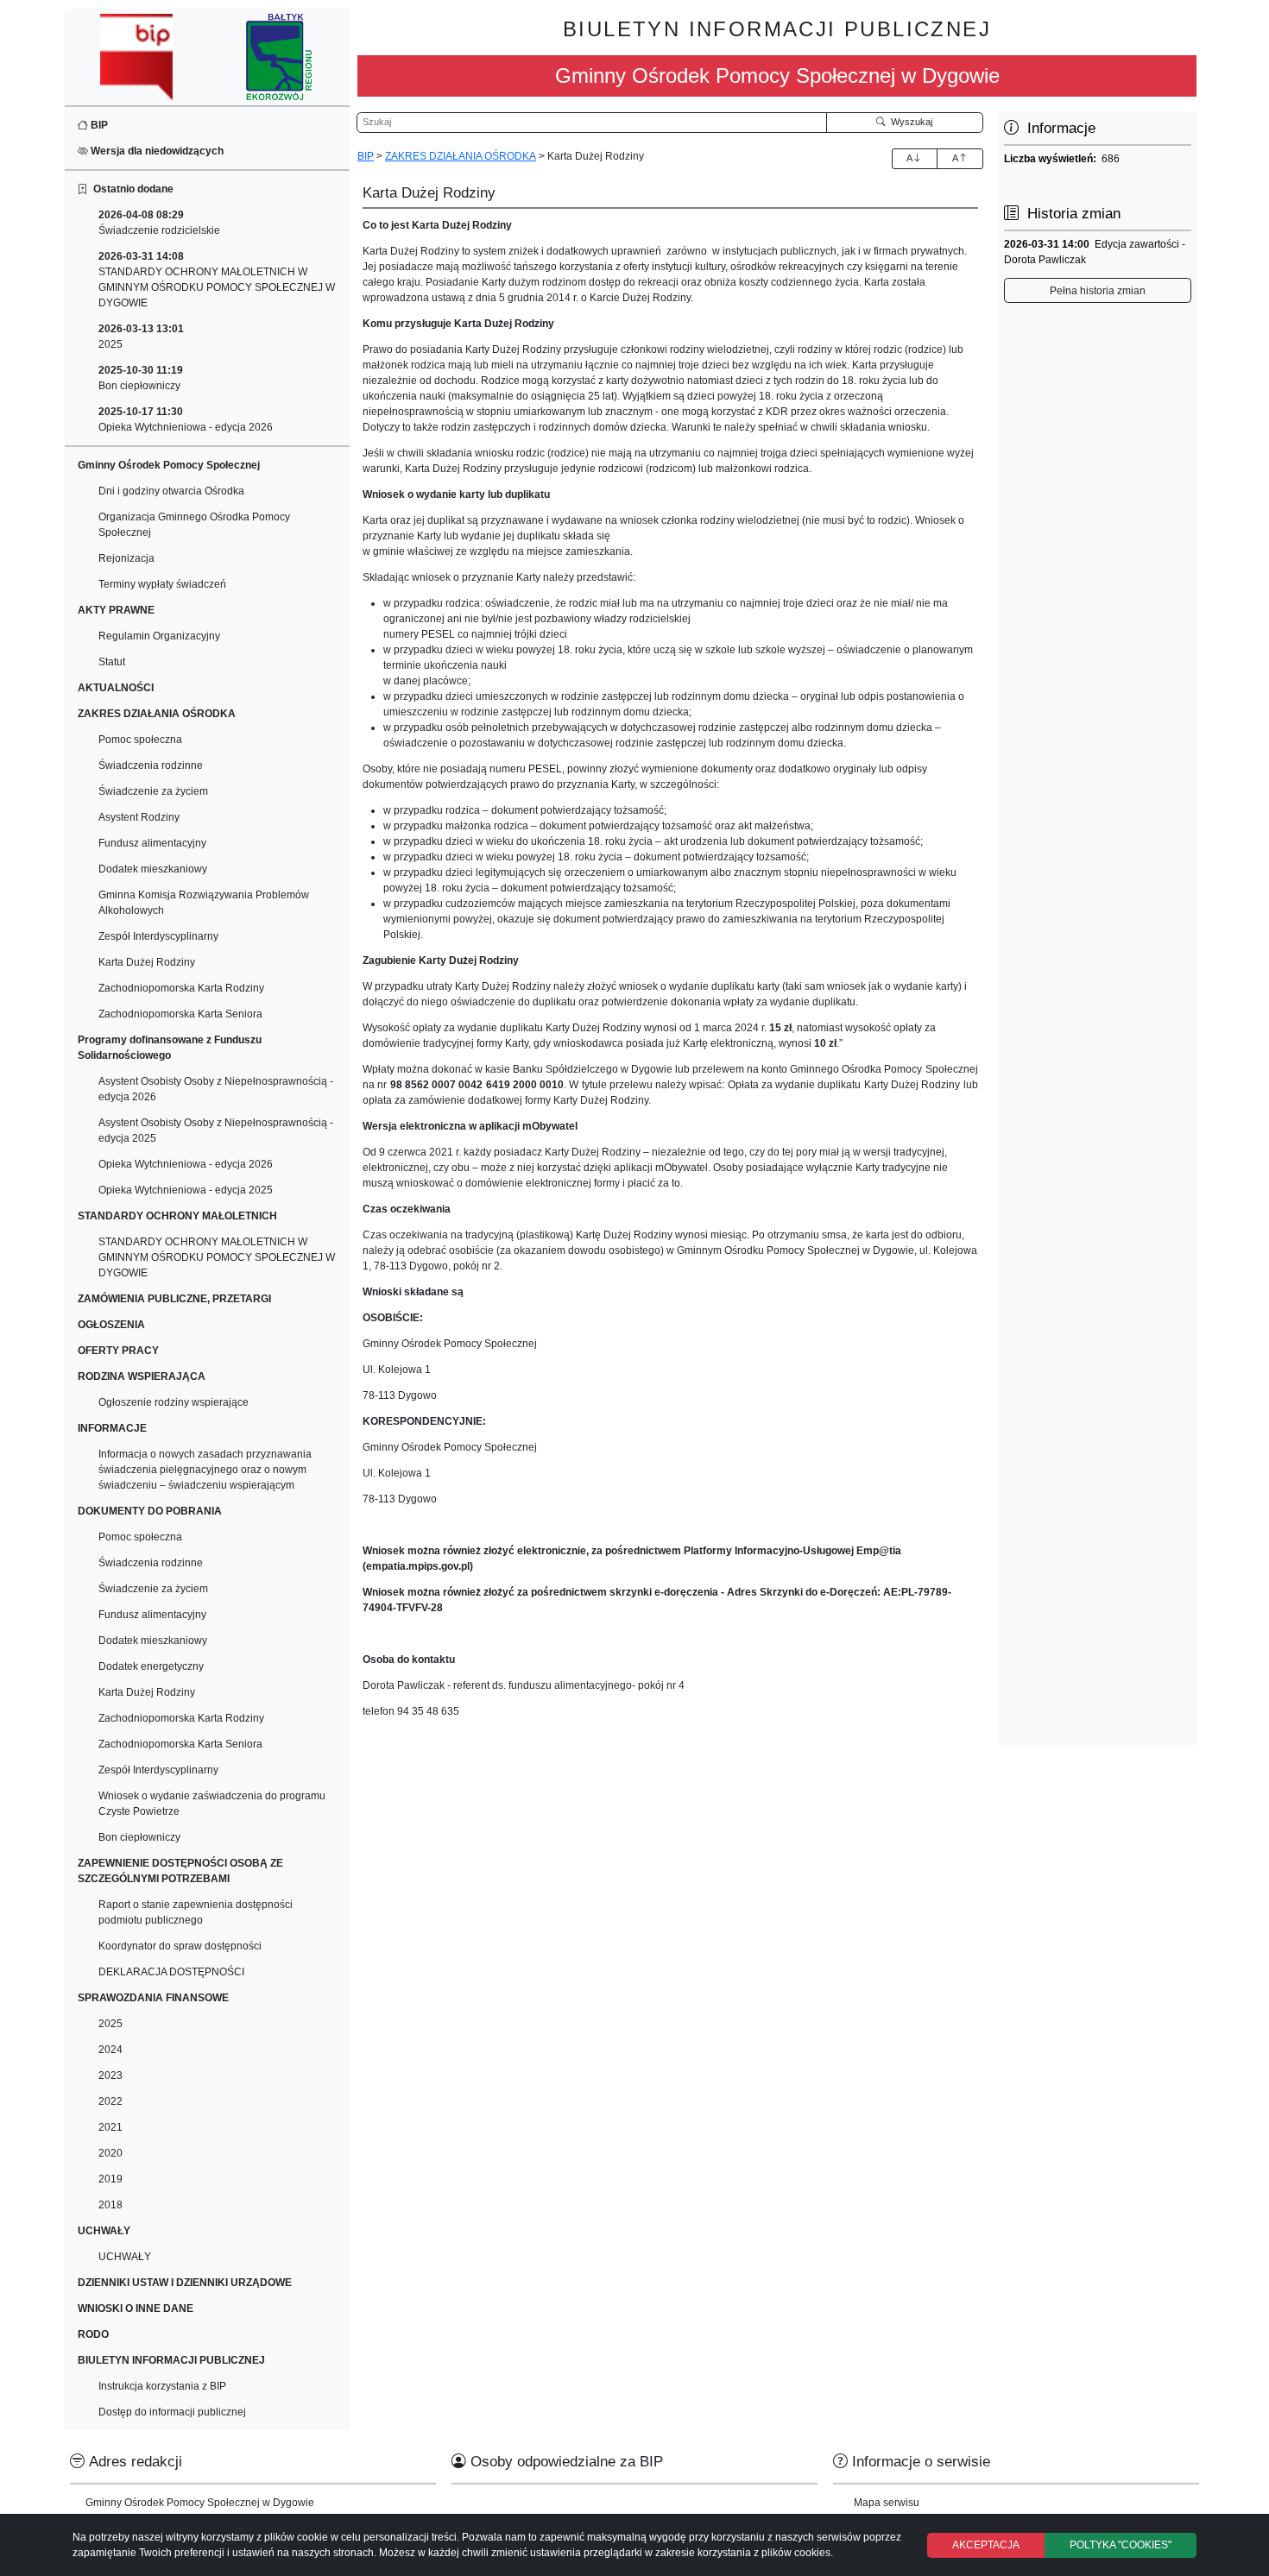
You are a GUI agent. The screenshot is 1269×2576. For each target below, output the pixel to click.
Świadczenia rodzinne (151, 765)
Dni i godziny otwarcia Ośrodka (171, 491)
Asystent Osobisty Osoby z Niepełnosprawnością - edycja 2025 (216, 1131)
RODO (93, 2334)
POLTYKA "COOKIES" (1121, 2545)
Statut (112, 662)
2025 (141, 337)
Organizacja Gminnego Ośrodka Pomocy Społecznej (194, 525)
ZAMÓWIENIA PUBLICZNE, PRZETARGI (174, 1299)
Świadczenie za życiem (153, 791)
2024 (110, 2050)
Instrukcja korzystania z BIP (162, 2386)
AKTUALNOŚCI (116, 688)
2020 (110, 2153)
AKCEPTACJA (986, 2545)
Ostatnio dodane (131, 189)
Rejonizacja (126, 558)
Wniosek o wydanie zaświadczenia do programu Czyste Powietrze (212, 1804)
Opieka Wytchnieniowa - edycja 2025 (186, 1190)
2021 (110, 2127)
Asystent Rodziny (139, 817)
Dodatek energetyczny (151, 1666)
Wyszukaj (909, 122)
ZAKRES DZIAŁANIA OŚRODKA (461, 156)
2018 (110, 2205)
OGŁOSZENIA (111, 1325)
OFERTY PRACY (118, 1351)
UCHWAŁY (125, 2257)
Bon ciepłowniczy (141, 378)
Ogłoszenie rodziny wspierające (174, 1402)
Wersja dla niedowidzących (156, 151)
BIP (98, 125)
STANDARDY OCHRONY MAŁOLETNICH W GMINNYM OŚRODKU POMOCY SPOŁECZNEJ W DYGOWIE (217, 280)
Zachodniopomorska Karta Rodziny (181, 988)
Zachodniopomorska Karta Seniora (180, 1014)
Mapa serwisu (887, 2503)
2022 (110, 2101)
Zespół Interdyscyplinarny (158, 936)
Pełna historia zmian (1098, 291)
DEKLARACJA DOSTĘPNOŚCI (171, 1972)
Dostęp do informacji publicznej (172, 2412)
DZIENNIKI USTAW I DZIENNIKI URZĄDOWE (185, 2283)
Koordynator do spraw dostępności (180, 1946)
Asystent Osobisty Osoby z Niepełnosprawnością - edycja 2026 (216, 1089)
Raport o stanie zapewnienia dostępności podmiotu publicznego (196, 1912)
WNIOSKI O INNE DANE (136, 2308)
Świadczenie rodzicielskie (159, 223)
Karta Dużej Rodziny (147, 962)
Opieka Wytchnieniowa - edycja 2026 (186, 419)
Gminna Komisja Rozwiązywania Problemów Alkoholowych (204, 903)
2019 (110, 2179)
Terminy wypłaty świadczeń (162, 584)
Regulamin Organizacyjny (159, 636)
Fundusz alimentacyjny (152, 843)
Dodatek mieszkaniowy (153, 869)
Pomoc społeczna (140, 740)
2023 (110, 2075)
